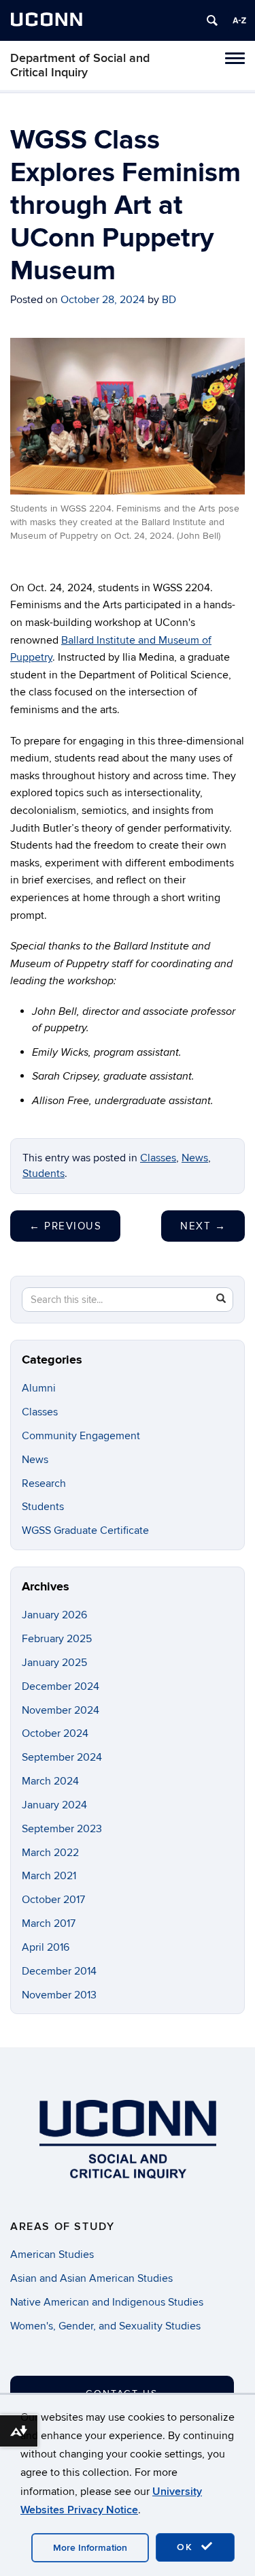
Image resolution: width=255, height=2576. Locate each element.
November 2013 (59, 1995)
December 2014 (59, 1971)
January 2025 (54, 1663)
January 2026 (54, 1615)
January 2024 (54, 1805)
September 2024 (62, 1757)
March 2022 (50, 1853)
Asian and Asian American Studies (91, 2278)
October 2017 (53, 1900)
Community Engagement (81, 1436)
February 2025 (57, 1639)
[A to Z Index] (239, 20)
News (195, 1158)
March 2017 (49, 1923)
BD (169, 300)
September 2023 (62, 1829)
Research (44, 1483)
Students (44, 1174)
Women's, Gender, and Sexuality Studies (105, 2326)
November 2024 (61, 1710)
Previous (65, 1226)
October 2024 (55, 1733)
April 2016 (46, 1947)
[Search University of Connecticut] (212, 20)
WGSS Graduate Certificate (85, 1530)
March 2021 (49, 1876)
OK (187, 2547)
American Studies (52, 2255)
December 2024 (61, 1686)
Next (203, 1226)
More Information (90, 2548)
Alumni (39, 1388)
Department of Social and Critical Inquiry (80, 65)
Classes (158, 1158)
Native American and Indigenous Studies (107, 2302)
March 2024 (50, 1781)
